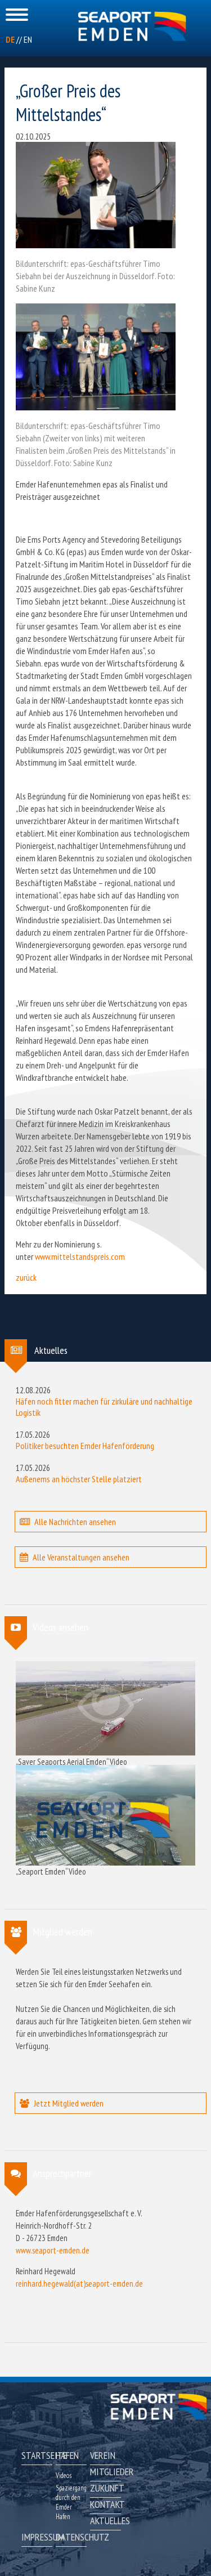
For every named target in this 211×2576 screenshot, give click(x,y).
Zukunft (105, 2488)
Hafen (67, 2455)
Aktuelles (105, 2521)
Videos (64, 2476)
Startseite (37, 2455)
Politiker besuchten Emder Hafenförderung (85, 1446)
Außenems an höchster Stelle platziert (79, 1479)
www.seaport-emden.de (53, 2250)
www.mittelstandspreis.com (80, 1256)
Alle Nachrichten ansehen (75, 1522)
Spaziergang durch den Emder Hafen (71, 2502)
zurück (26, 1277)
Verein (103, 2455)
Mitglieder (105, 2472)
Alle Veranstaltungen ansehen (81, 1557)
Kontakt (105, 2504)
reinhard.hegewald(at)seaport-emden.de (79, 2284)
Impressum (37, 2537)
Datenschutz (71, 2537)
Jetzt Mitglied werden (69, 2103)
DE (10, 39)
